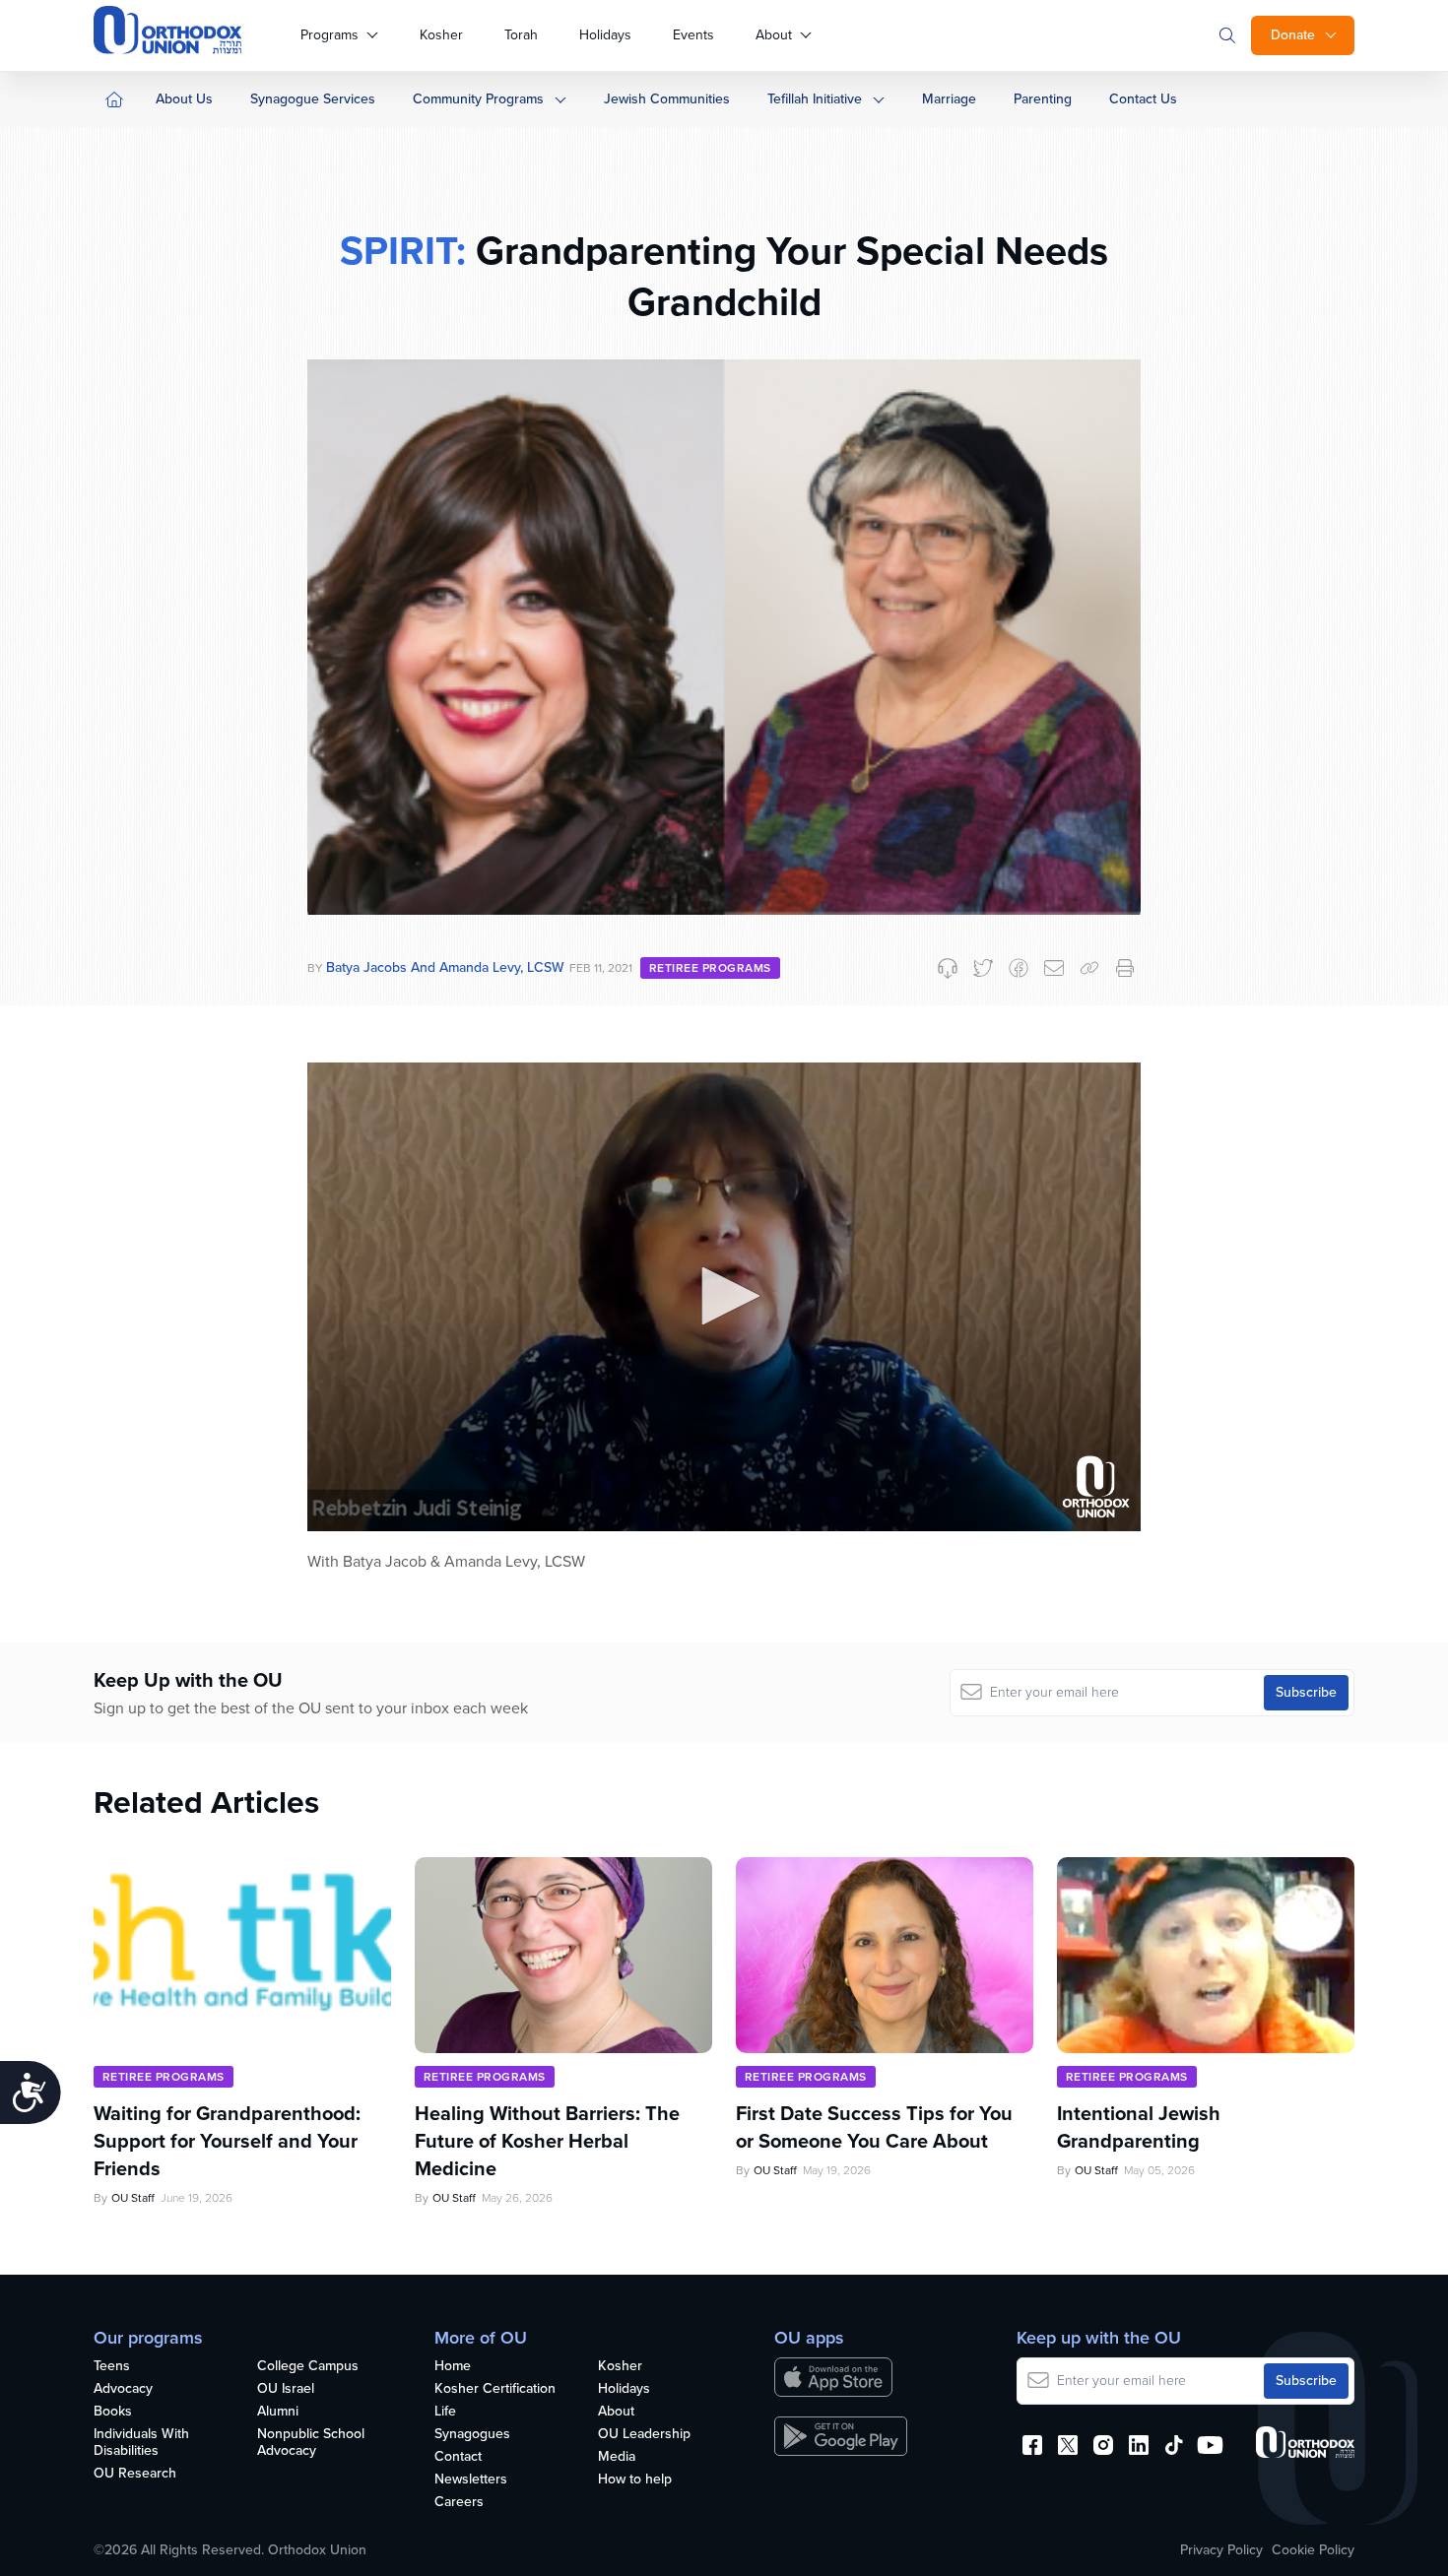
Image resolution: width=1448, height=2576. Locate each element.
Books (113, 2412)
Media (617, 2457)
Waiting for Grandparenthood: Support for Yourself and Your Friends (227, 2141)
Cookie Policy (1313, 2550)
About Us (184, 99)
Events (693, 35)
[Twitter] (983, 968)
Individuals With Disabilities (141, 2443)
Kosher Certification (495, 2389)
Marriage (949, 99)
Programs (329, 35)
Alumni (278, 2412)
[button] (724, 1296)
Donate (1293, 35)
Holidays (605, 35)
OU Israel (286, 2389)
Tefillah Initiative (815, 99)
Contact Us (1143, 99)
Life (445, 2412)
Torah (521, 35)
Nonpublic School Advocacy (311, 2443)
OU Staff (133, 2198)
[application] (724, 1297)
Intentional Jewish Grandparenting (1139, 2127)
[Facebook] (1019, 968)
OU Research (135, 2474)
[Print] (1125, 968)
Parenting (1043, 99)
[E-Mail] (1054, 968)
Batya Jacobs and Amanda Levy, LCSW (445, 967)
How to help (635, 2480)
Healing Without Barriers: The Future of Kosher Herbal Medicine (547, 2141)
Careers (459, 2503)
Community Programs (478, 99)
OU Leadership (644, 2435)
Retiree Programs (710, 968)
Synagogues (472, 2435)
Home (453, 2367)
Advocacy (123, 2389)
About (774, 35)
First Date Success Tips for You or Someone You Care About (874, 2127)
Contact (458, 2457)
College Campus (308, 2367)
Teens (112, 2367)
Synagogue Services (313, 99)
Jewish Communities (667, 99)
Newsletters (471, 2480)
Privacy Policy (1221, 2550)
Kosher (441, 35)
